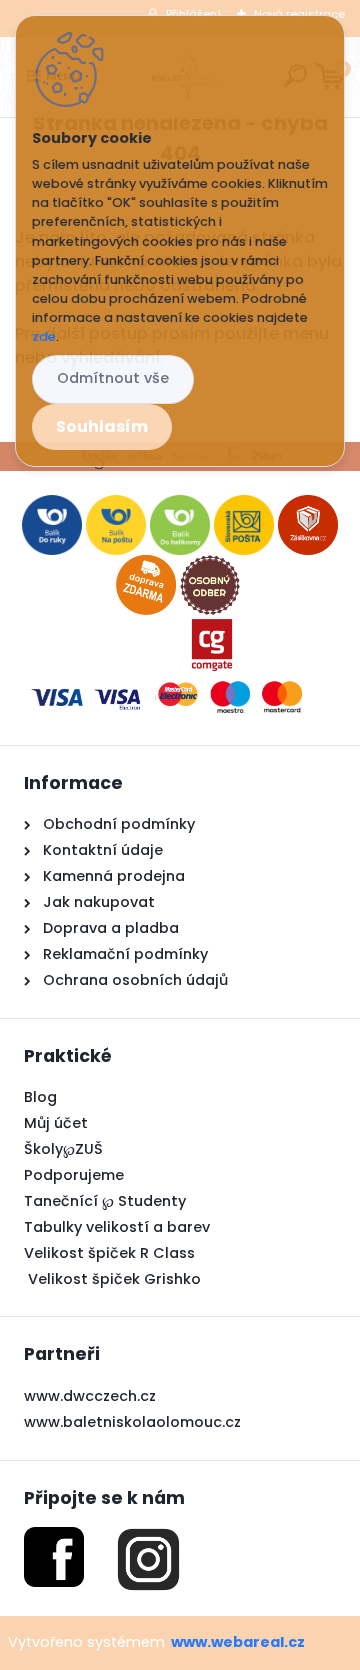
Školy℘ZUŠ (63, 1149)
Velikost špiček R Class (109, 1253)
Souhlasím (102, 426)
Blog (40, 1097)
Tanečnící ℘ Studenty (105, 1201)
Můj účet (56, 1123)
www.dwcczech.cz (90, 1396)
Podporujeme (74, 1175)
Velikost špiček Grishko (112, 1279)
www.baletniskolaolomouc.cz (132, 1422)
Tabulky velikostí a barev (117, 1227)
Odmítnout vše (113, 378)
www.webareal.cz (238, 1642)
